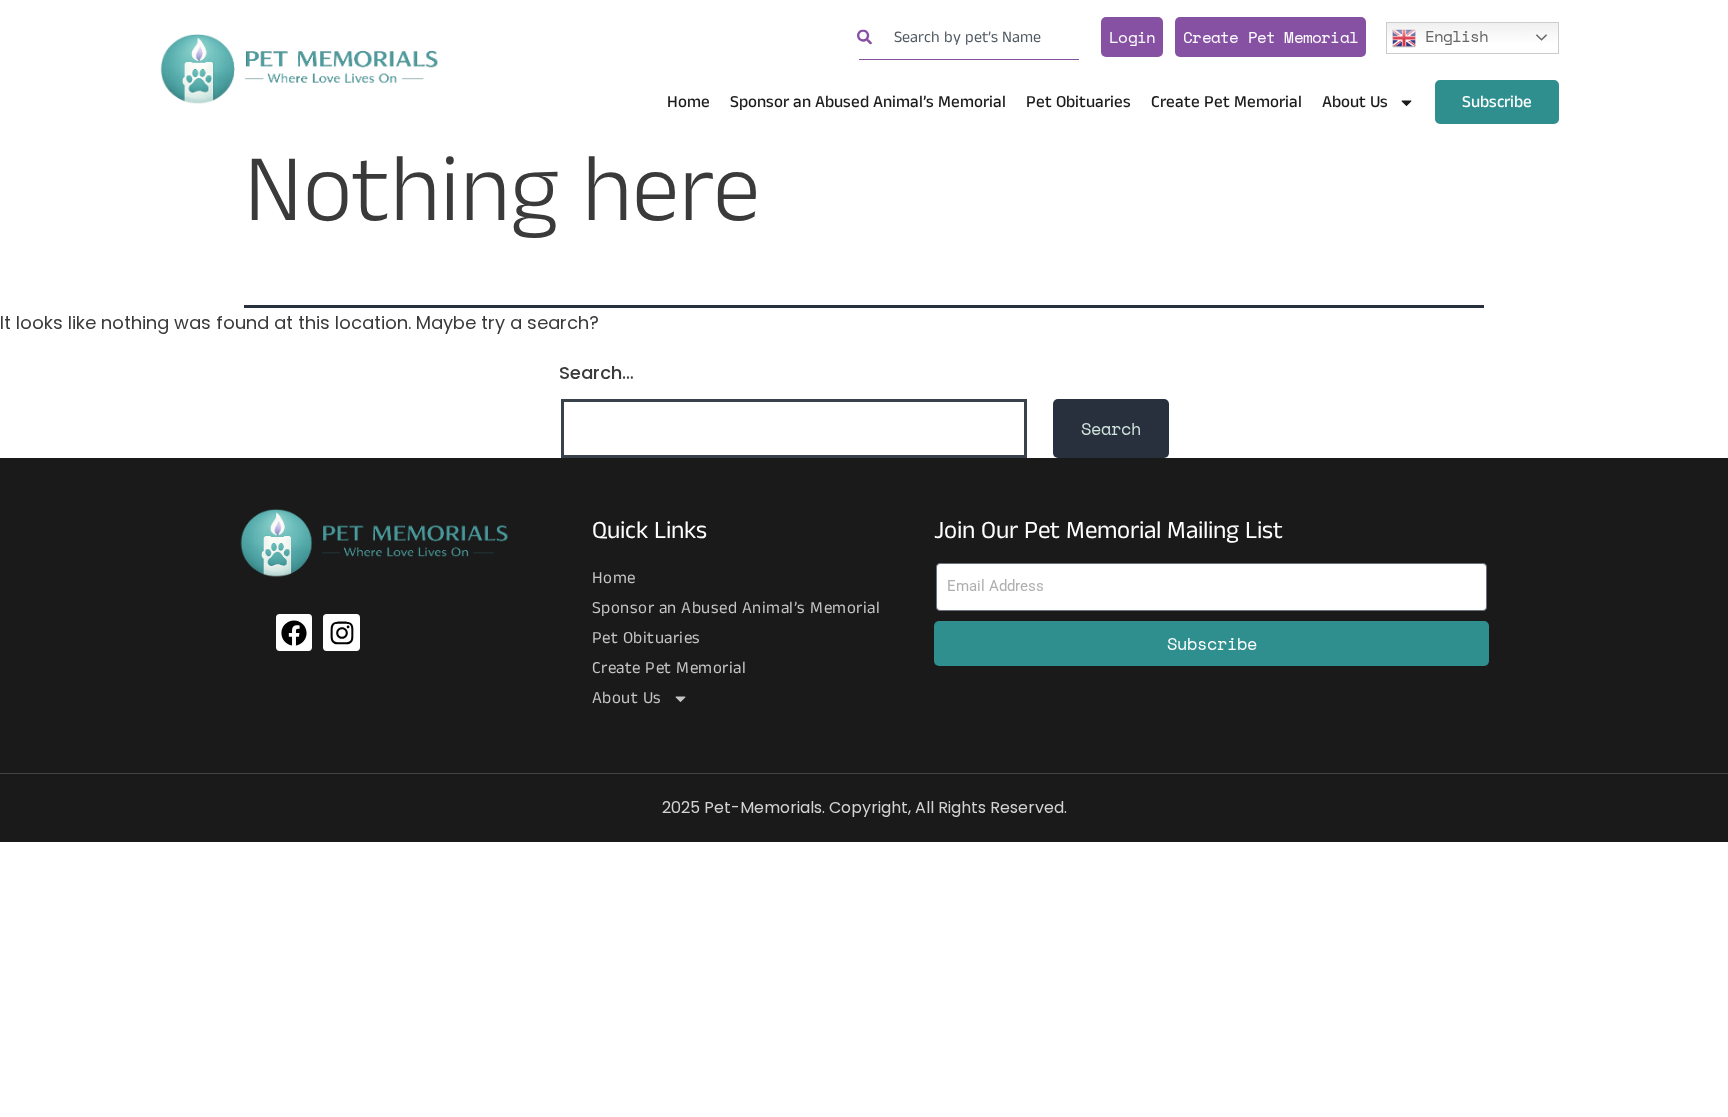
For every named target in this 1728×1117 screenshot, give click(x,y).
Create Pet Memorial (1270, 37)
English (1452, 35)
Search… (596, 372)
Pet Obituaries (1078, 102)
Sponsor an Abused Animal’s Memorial (868, 102)
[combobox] (969, 37)
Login (1132, 37)
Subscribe (1497, 102)
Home (688, 102)
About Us (1355, 102)
